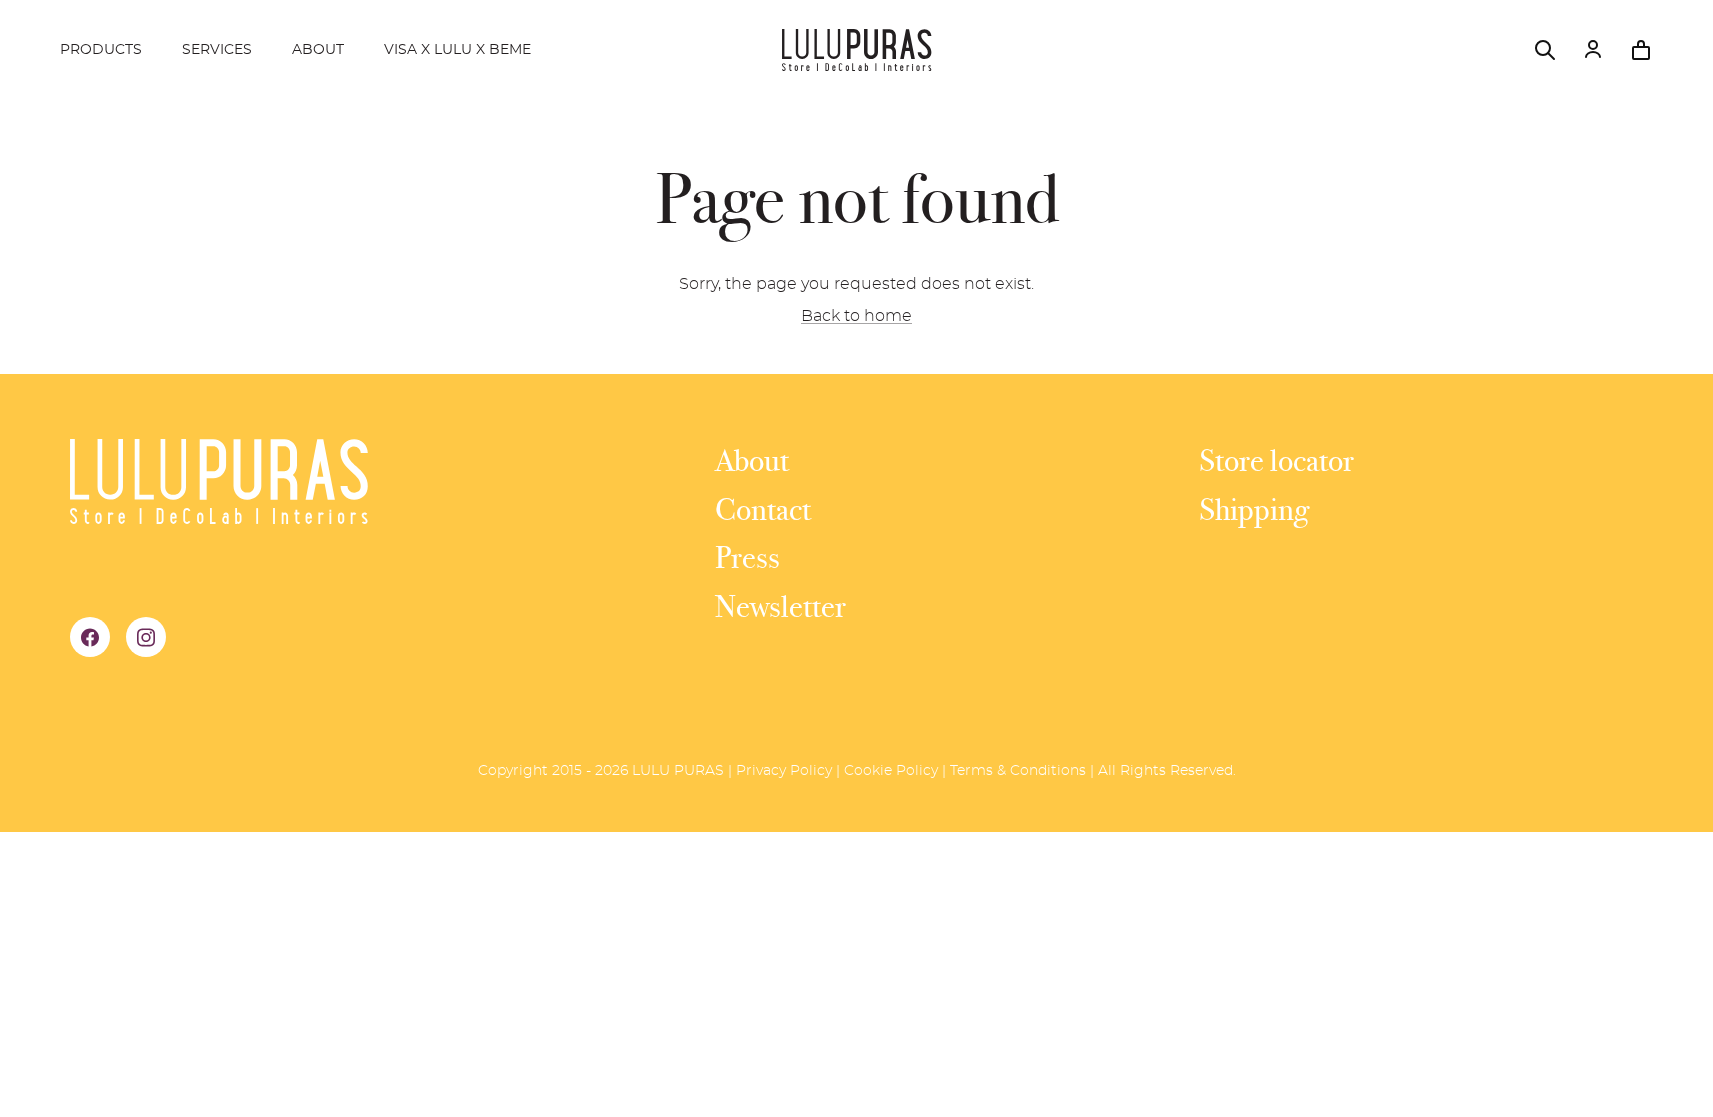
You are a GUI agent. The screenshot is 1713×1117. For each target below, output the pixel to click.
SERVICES (217, 50)
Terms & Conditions (1018, 771)
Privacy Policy (784, 771)
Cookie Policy (891, 771)
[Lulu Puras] (857, 50)
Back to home (856, 316)
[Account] (1593, 50)
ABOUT (318, 50)
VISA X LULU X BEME (457, 50)
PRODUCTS (101, 50)
